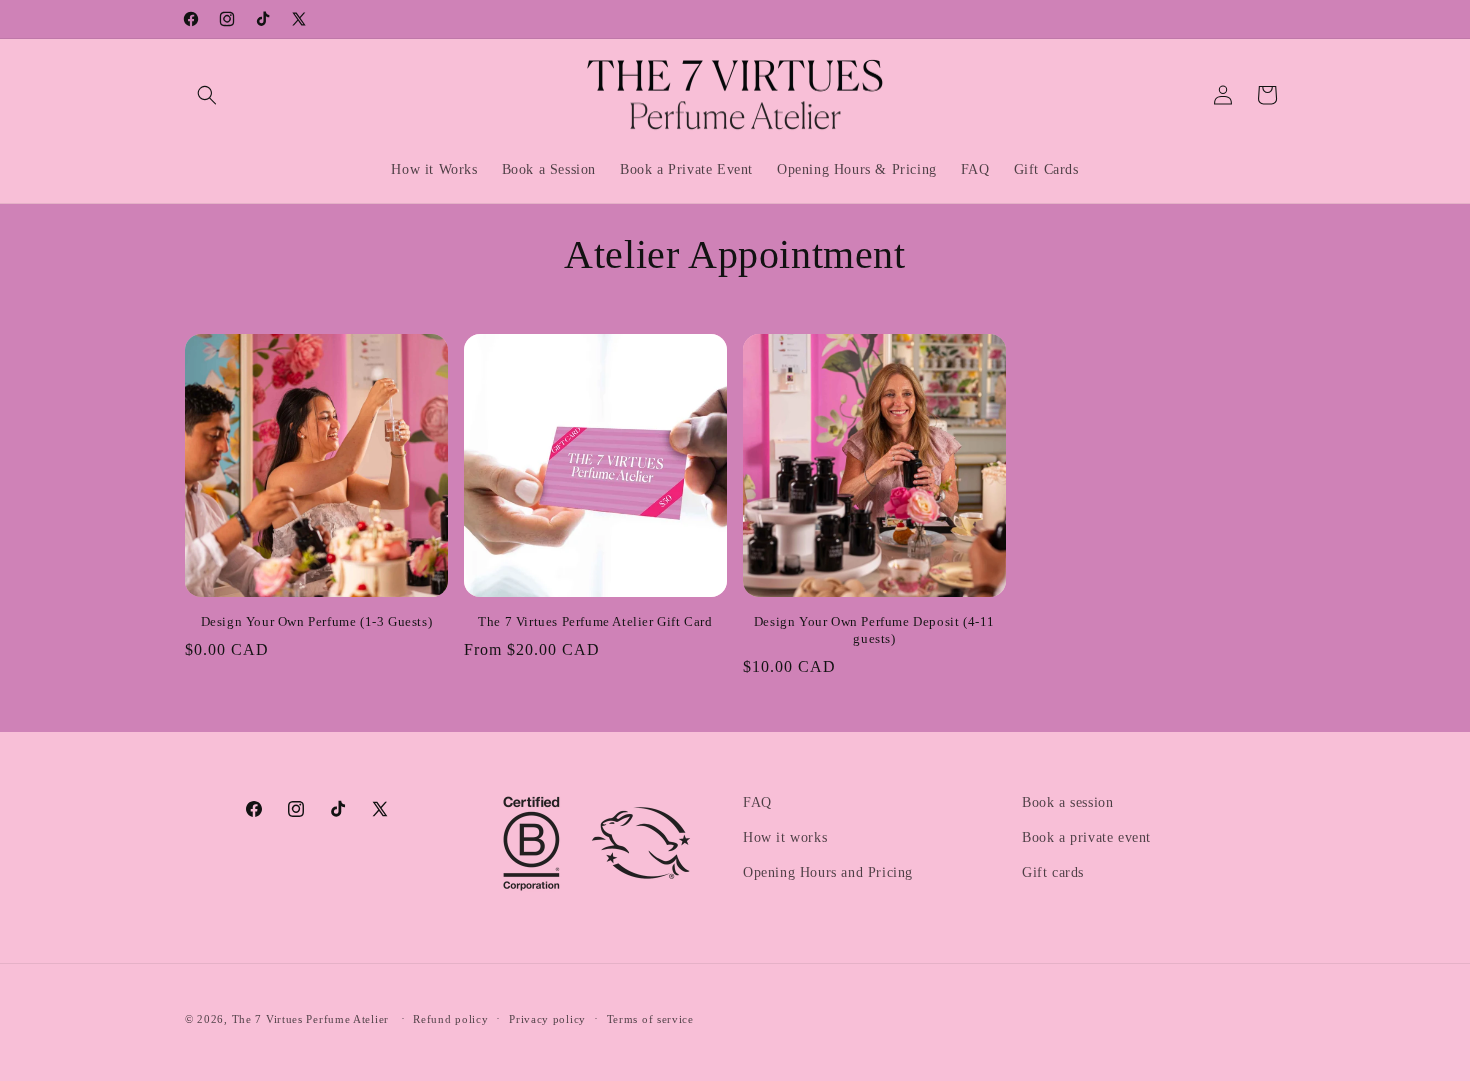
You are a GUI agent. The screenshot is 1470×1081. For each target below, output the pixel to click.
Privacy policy (547, 1019)
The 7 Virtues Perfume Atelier (310, 1019)
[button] (207, 95)
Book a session (1067, 802)
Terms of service (650, 1019)
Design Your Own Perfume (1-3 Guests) (317, 621)
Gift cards (1053, 872)
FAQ (757, 802)
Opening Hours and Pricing (828, 872)
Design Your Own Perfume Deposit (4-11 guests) (874, 630)
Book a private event (1086, 837)
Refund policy (450, 1019)
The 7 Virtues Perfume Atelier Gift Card (595, 621)
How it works (785, 837)
